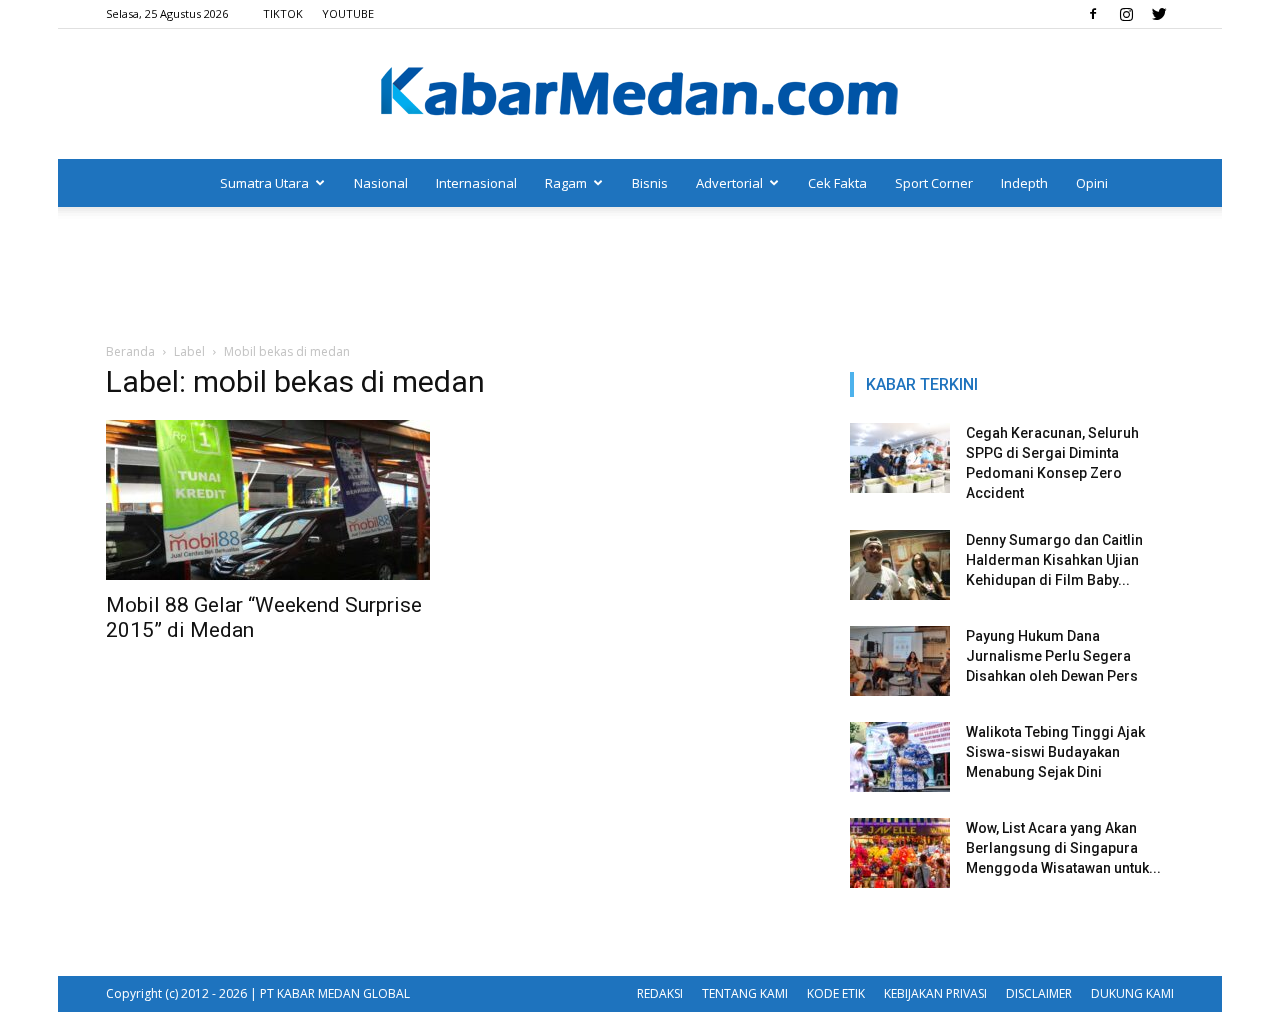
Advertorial (729, 183)
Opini (1092, 183)
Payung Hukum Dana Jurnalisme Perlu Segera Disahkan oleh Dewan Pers (1052, 656)
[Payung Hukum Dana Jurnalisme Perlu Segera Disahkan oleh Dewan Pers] (900, 661)
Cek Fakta (837, 183)
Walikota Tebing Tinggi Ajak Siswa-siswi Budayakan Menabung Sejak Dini (1055, 752)
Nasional (381, 183)
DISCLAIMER (1039, 993)
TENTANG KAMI (745, 993)
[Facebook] (1093, 14)
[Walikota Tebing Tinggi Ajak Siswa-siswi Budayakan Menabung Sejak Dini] (900, 757)
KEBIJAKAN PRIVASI (935, 993)
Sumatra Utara (264, 183)
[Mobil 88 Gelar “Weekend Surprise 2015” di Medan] (268, 500)
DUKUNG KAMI (1132, 993)
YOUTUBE (348, 13)
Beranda (130, 351)
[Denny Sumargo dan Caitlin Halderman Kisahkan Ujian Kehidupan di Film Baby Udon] (900, 565)
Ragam (566, 183)
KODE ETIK (836, 993)
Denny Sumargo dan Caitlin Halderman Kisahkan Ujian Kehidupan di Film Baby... (1054, 560)
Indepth (1024, 183)
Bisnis (650, 183)
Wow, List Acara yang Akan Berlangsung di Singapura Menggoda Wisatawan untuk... (1063, 848)
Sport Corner (934, 183)
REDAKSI (660, 993)
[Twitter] (1159, 14)
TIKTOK (283, 13)
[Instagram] (1126, 14)
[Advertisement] (640, 276)
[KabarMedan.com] (640, 95)
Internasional (476, 183)
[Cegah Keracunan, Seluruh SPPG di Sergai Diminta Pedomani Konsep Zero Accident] (900, 458)
